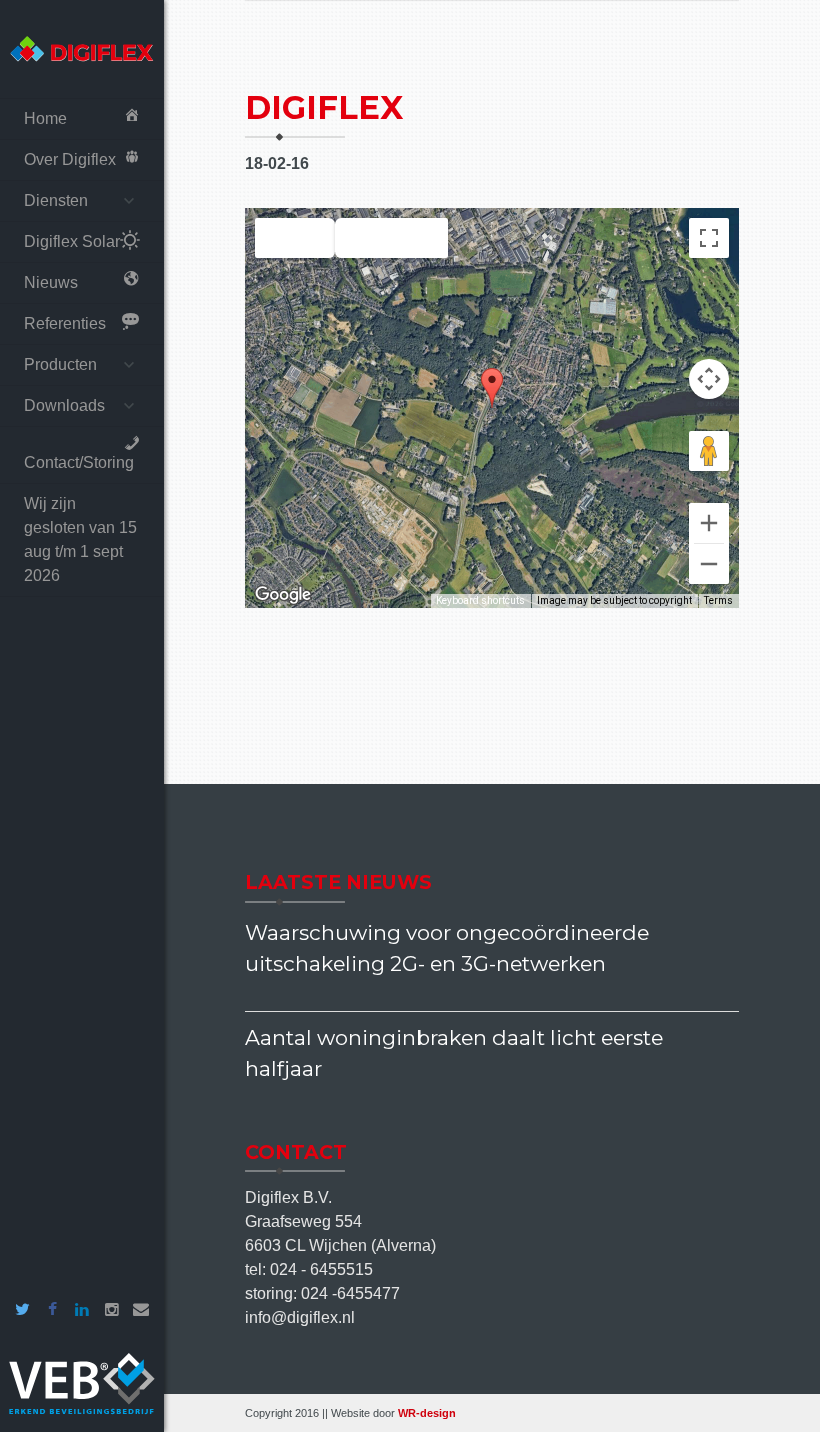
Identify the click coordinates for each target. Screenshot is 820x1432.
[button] (492, 388)
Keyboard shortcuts (480, 600)
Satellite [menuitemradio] (391, 238)
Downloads (64, 405)
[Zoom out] (709, 564)
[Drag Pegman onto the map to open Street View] (709, 451)
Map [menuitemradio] (295, 238)
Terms (718, 600)
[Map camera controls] (709, 379)
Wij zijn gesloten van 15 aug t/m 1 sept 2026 (80, 539)
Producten (60, 364)
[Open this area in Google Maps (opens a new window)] (283, 595)
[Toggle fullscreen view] (709, 238)
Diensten (56, 200)
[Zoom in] (709, 523)
